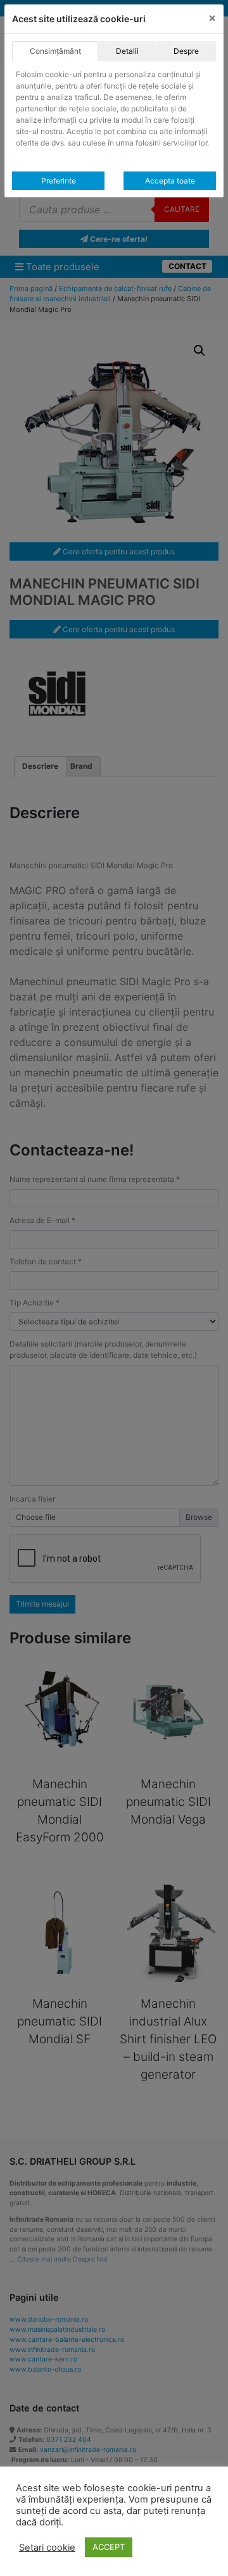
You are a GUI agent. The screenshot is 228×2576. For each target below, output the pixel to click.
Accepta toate (170, 181)
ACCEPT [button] (109, 2547)
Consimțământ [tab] (55, 51)
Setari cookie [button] (47, 2548)
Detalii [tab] (127, 51)
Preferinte (59, 181)
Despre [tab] (186, 51)
